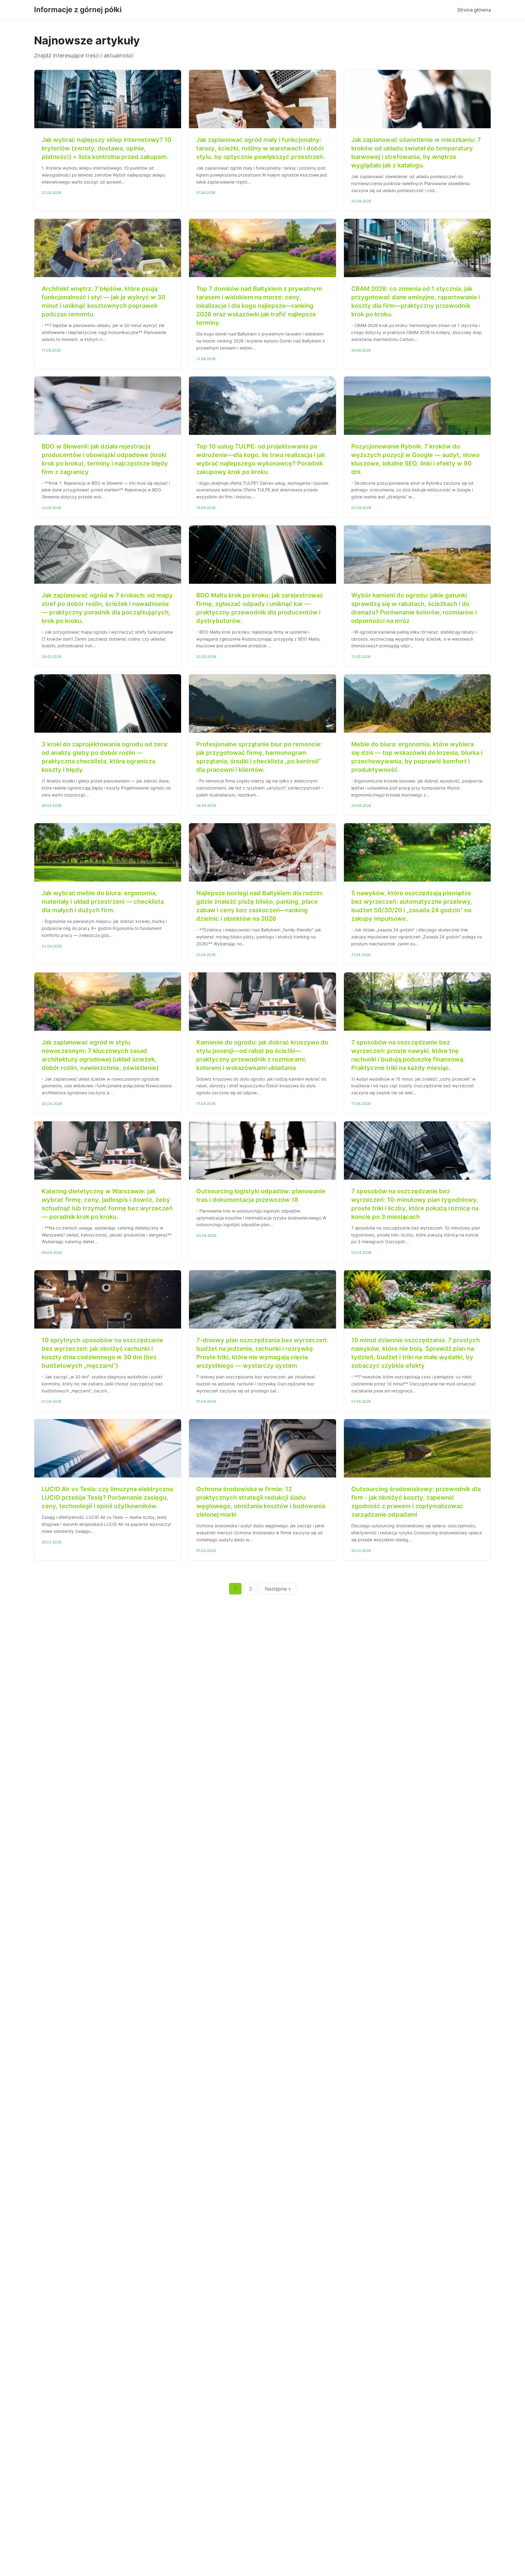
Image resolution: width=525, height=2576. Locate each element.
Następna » (278, 1589)
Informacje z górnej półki (78, 10)
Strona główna (474, 10)
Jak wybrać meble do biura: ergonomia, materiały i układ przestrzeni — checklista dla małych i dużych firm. (103, 902)
